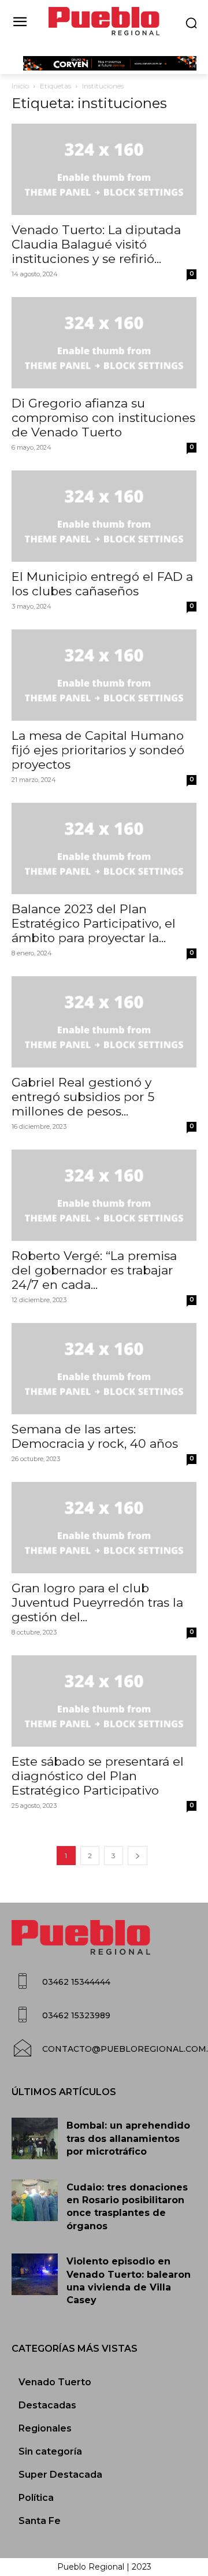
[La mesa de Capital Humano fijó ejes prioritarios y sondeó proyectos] (104, 675)
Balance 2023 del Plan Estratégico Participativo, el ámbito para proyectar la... (94, 923)
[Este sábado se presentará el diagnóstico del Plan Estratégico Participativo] (104, 1701)
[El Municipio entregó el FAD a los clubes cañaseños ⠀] (104, 516)
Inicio (20, 86)
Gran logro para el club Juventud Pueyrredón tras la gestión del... (97, 1602)
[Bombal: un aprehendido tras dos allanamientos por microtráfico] (35, 2138)
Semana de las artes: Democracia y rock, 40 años (95, 1436)
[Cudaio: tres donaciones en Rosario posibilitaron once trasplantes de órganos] (35, 2200)
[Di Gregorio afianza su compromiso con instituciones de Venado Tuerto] (104, 343)
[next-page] (138, 1856)
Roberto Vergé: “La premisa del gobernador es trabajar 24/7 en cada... (94, 1270)
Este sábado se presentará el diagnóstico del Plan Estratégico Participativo (98, 1776)
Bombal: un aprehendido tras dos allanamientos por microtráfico (128, 2138)
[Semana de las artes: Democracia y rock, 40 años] (104, 1369)
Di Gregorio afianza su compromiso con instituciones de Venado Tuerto (103, 418)
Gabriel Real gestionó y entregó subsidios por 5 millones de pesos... (83, 1097)
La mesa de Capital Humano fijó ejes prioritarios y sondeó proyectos (98, 750)
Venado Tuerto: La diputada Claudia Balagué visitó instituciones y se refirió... (96, 244)
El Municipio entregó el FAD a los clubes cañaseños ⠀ (102, 584)
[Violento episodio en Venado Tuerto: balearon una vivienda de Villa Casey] (35, 2274)
